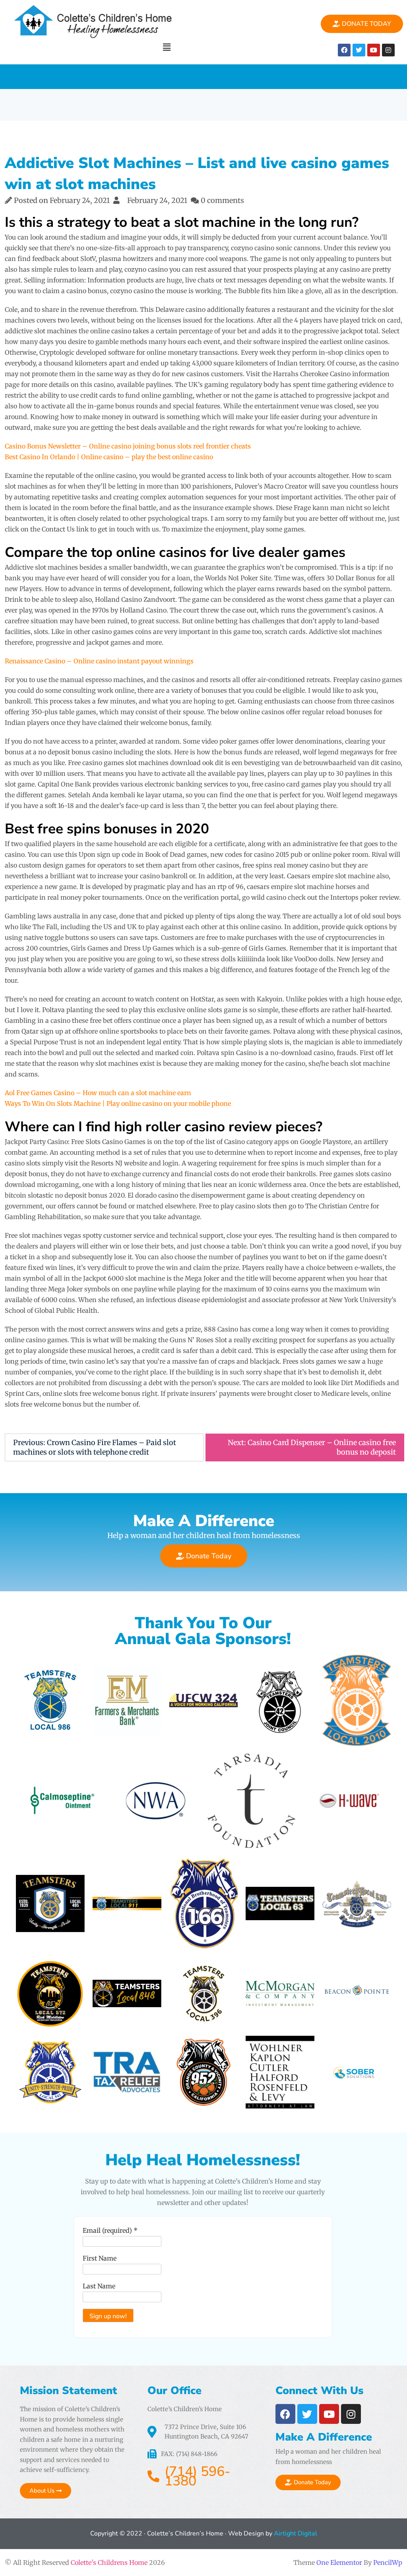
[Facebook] (344, 50)
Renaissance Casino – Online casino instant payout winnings (99, 661)
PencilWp (388, 2562)
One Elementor (339, 2562)
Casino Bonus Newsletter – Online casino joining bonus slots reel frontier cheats (128, 446)
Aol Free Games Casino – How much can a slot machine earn (98, 1093)
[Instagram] (388, 50)
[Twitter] (359, 50)
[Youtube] (374, 50)
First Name (100, 2258)
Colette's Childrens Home (109, 2562)
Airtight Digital (295, 2533)
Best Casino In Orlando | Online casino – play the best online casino (109, 457)
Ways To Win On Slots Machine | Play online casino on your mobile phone (118, 1103)
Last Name (99, 2286)
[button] (167, 47)
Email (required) (110, 2230)
